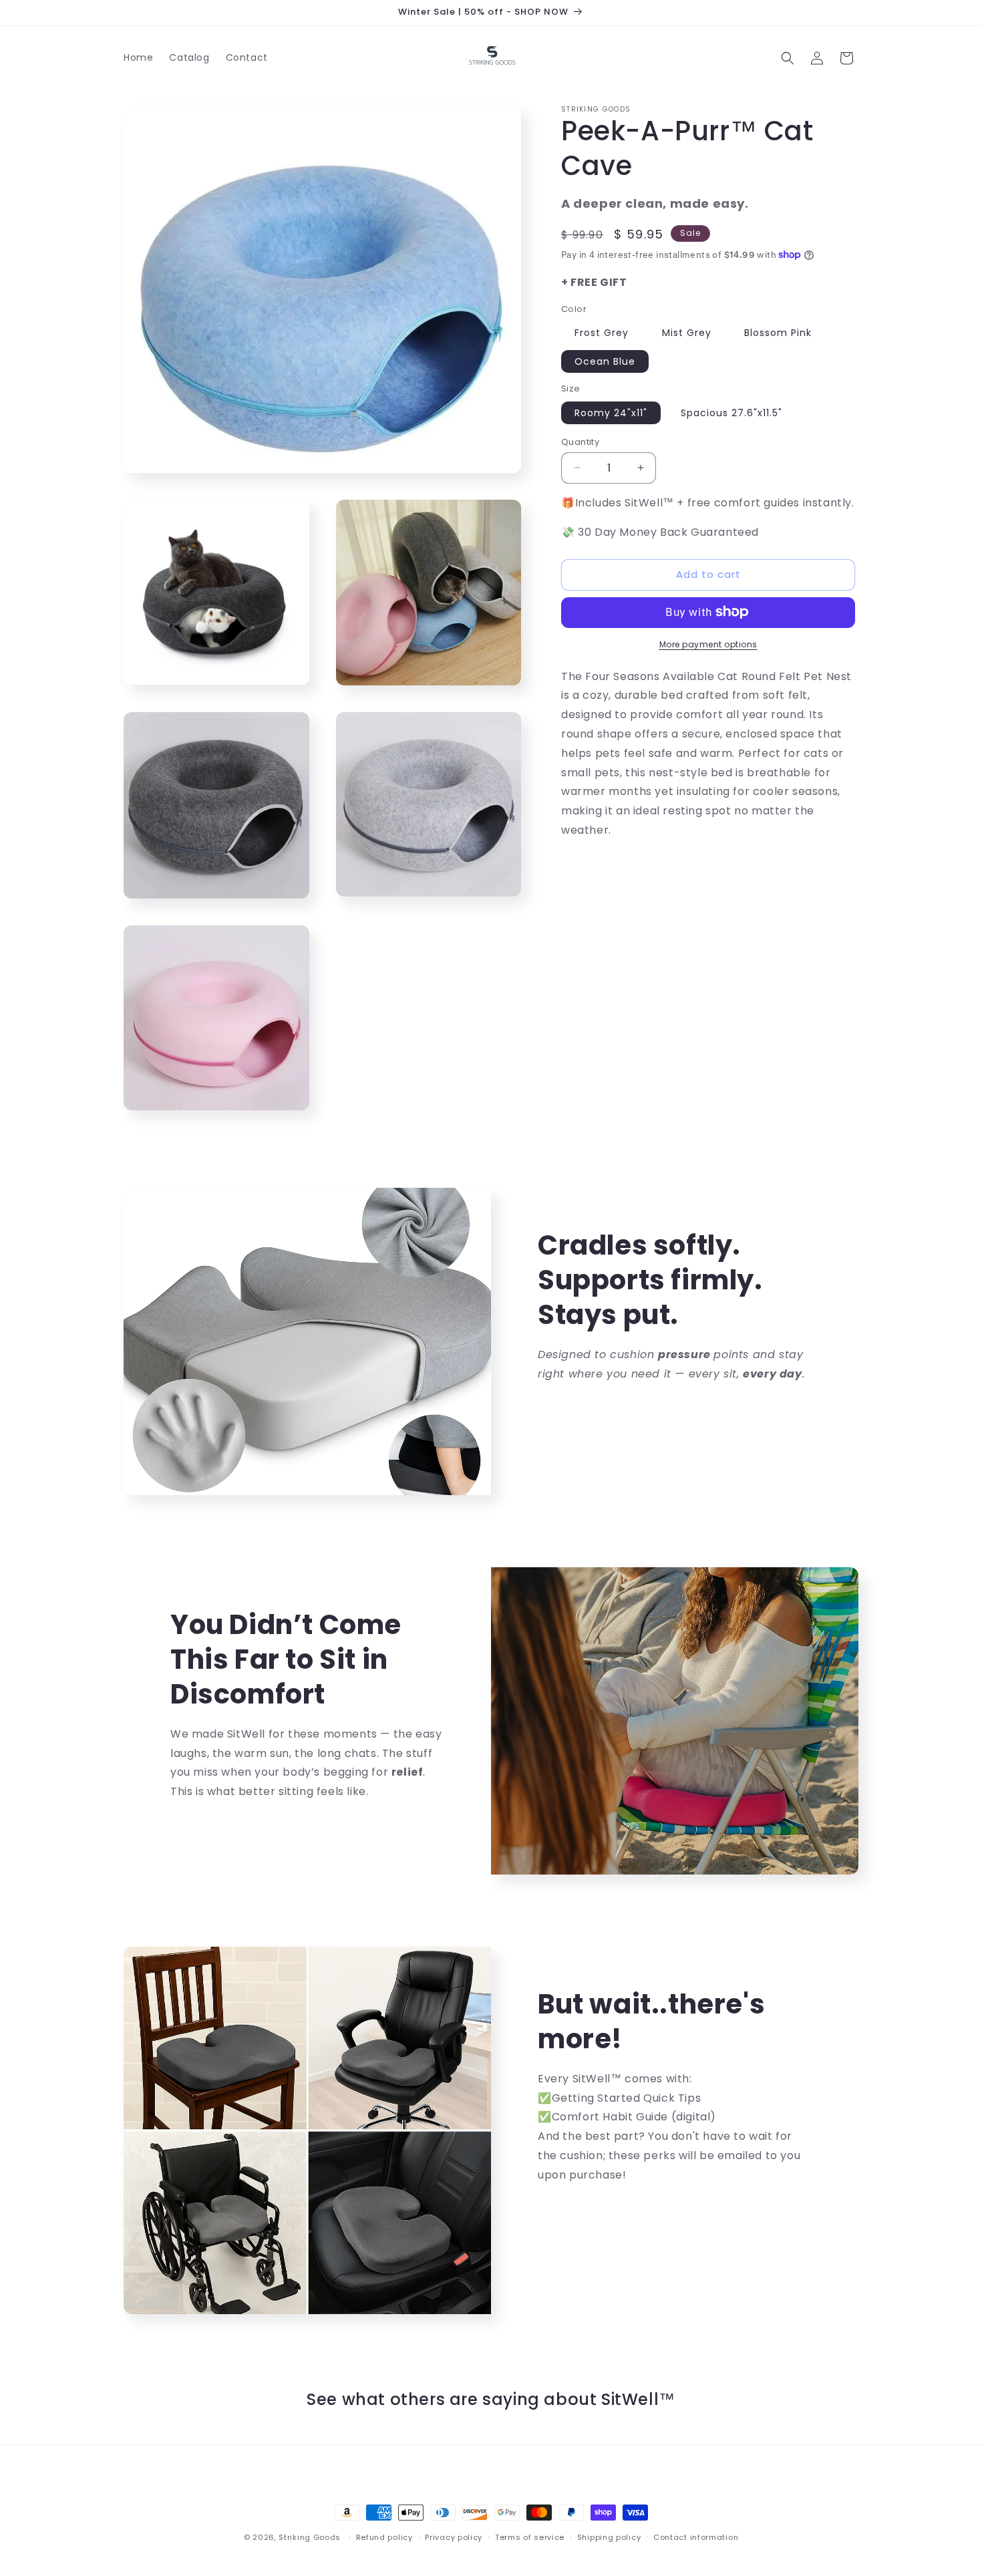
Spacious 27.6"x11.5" (731, 412)
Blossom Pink (778, 333)
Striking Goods (310, 2537)
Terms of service (530, 2537)
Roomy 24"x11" (611, 412)
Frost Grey (602, 333)
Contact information (696, 2537)
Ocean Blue (605, 361)
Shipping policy (609, 2537)
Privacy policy (454, 2537)
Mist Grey (687, 333)
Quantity (580, 441)
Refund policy (384, 2537)
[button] (788, 58)
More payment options (708, 644)
